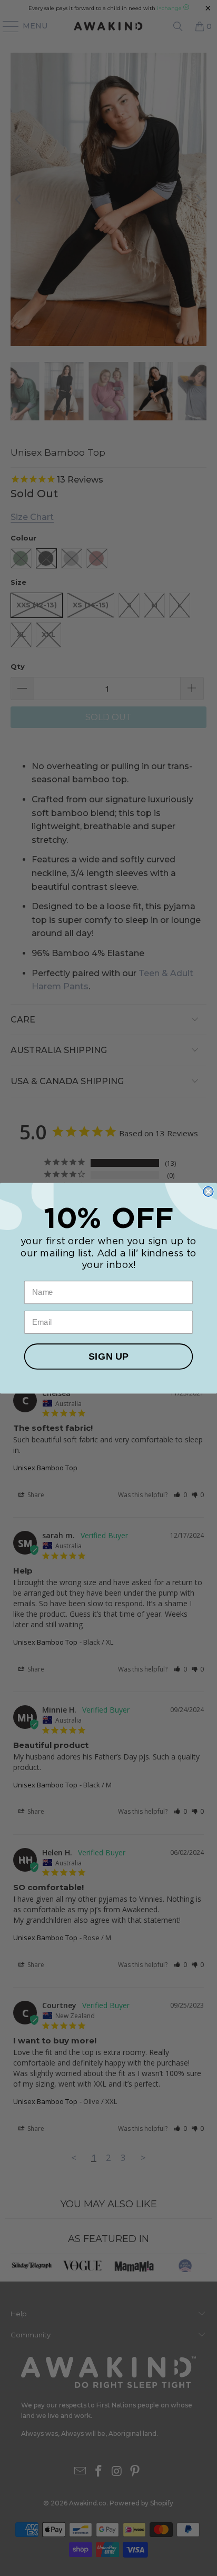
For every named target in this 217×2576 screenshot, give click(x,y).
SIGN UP (108, 1356)
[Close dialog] (208, 1191)
